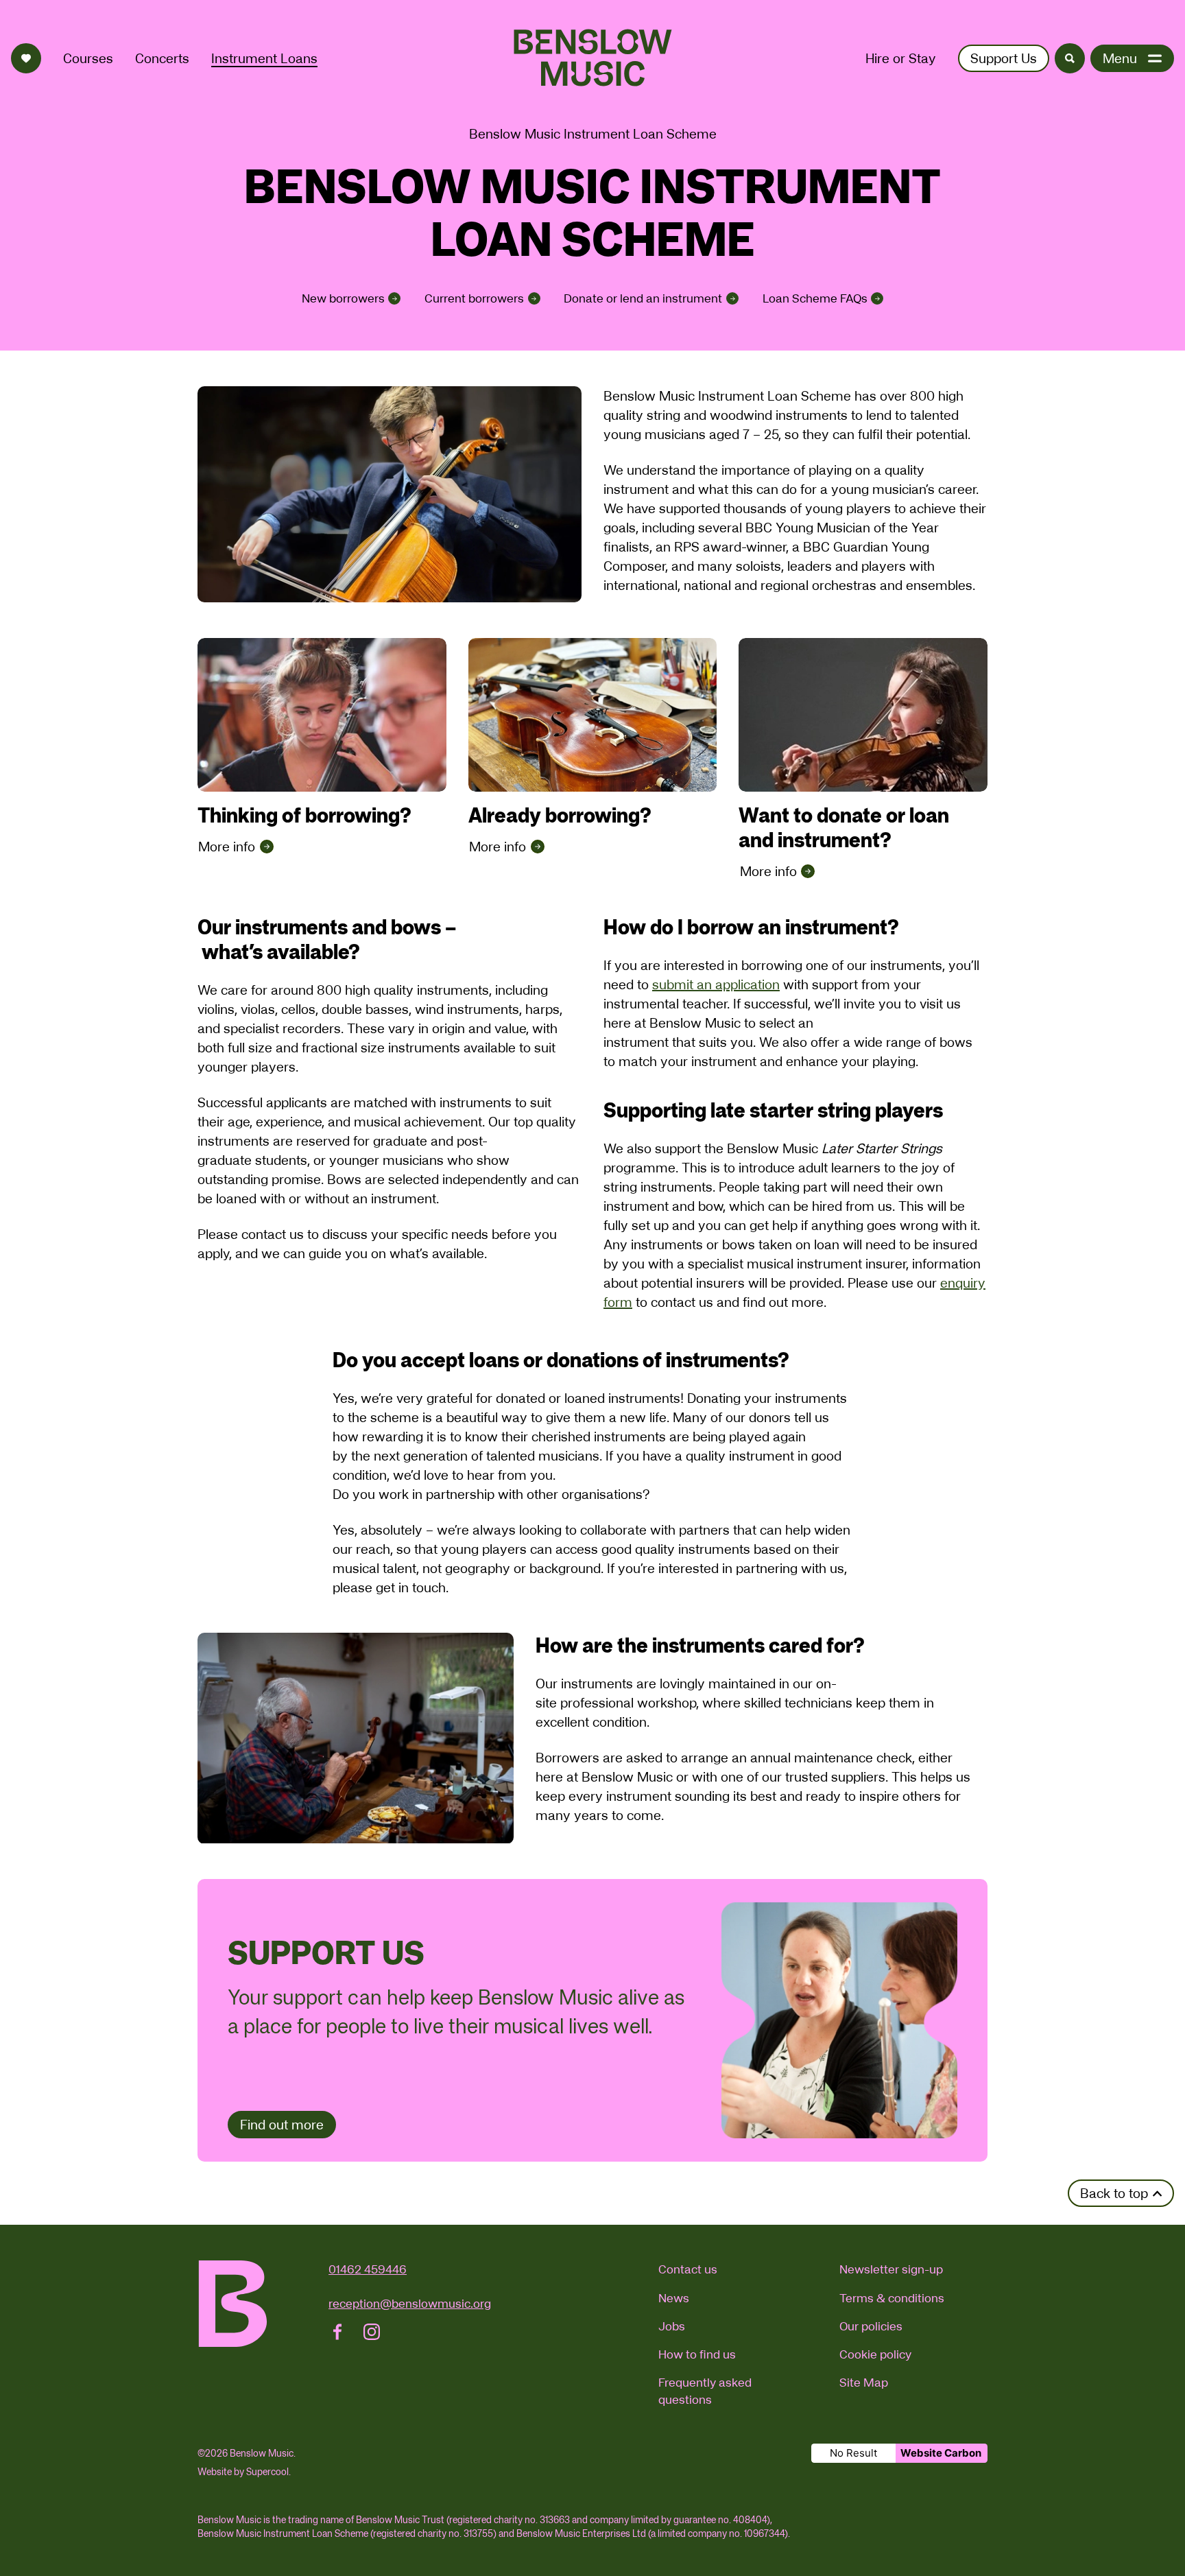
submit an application (716, 984)
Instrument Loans (264, 58)
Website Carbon (941, 2453)
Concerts (162, 58)
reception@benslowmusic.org (410, 2303)
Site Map (864, 2382)
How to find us (697, 2354)
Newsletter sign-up (891, 2269)
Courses (88, 58)
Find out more (282, 2125)
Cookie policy (875, 2354)
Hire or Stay (901, 58)
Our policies (871, 2326)
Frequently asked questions (705, 2391)
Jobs (672, 2326)
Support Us (1004, 58)
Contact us (688, 2269)
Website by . (244, 2472)
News (674, 2298)
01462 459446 (368, 2269)
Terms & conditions (892, 2298)
